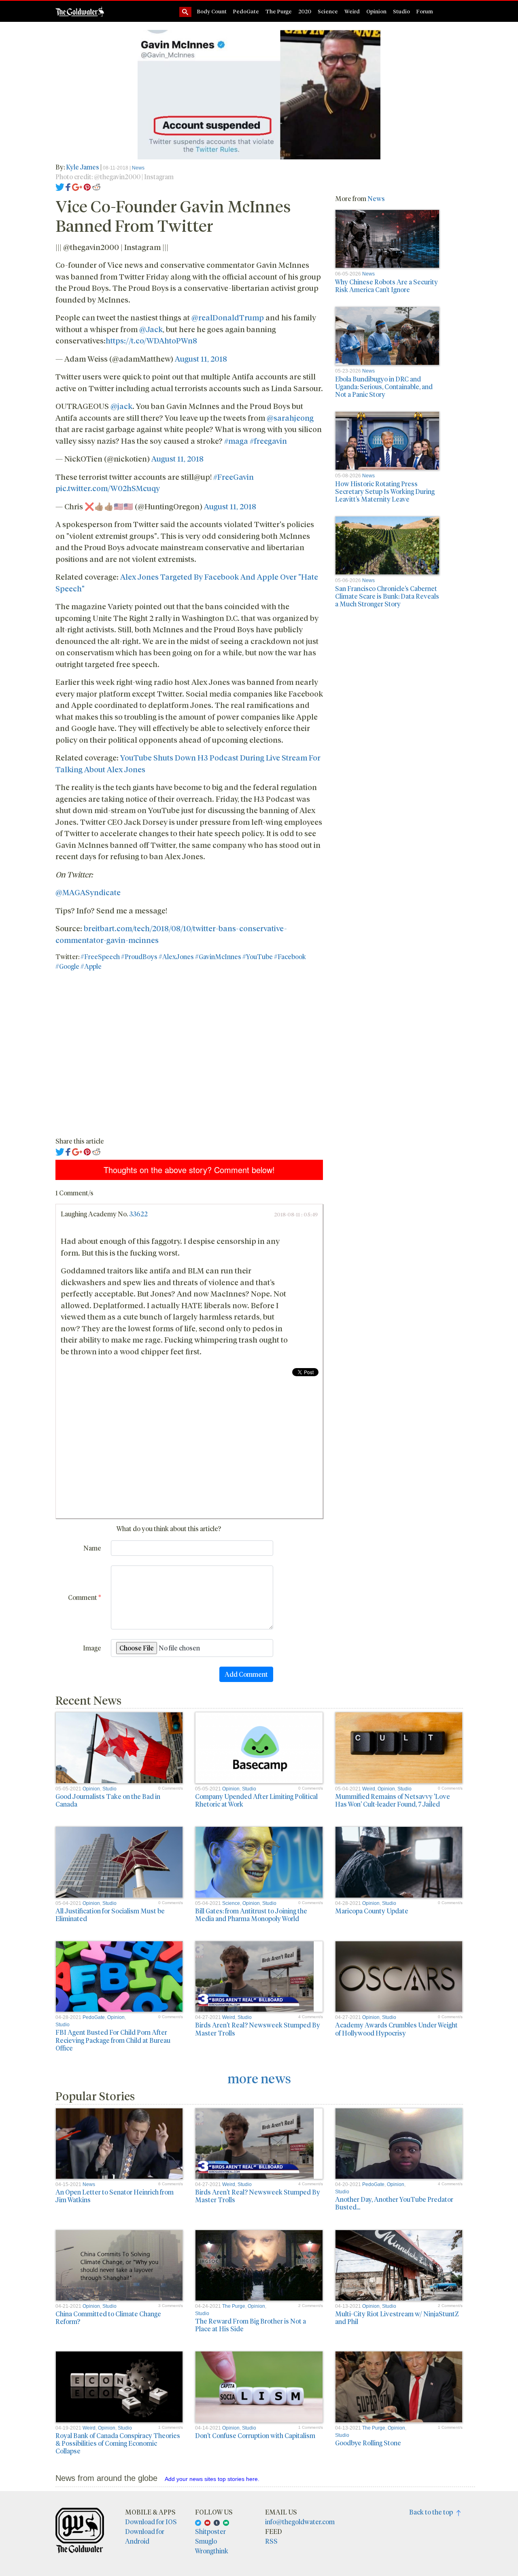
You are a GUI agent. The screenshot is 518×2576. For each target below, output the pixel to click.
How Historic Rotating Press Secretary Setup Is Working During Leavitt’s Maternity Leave (385, 491)
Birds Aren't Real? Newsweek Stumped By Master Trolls (258, 2029)
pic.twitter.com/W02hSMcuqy (108, 488)
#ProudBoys (139, 956)
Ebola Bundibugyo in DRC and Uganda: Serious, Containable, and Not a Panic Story (384, 387)
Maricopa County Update (372, 1911)
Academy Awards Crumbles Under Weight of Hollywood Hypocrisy (396, 2029)
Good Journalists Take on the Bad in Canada (108, 1800)
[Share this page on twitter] (60, 186)
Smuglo (206, 2541)
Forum (425, 11)
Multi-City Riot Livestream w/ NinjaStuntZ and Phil (397, 2318)
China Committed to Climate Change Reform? (108, 2318)
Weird (352, 11)
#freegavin (268, 441)
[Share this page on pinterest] (87, 186)
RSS (271, 2541)
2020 (305, 11)
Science (328, 11)
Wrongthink (212, 2551)
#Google (67, 966)
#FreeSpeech (100, 956)
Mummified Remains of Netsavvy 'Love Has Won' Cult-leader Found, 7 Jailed (393, 1800)
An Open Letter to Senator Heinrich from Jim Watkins (115, 2196)
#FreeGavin (234, 477)
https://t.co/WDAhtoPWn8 (151, 340)
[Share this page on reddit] (96, 186)
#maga (236, 441)
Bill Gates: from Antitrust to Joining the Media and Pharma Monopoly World (251, 1915)
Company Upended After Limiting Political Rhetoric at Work (256, 1800)
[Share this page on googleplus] (77, 186)
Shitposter (210, 2531)
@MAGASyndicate (88, 892)
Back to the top (433, 2512)
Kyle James (83, 167)
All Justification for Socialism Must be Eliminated (110, 1915)
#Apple (91, 966)
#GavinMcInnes (218, 956)
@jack (121, 406)
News (138, 168)
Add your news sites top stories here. (212, 2479)
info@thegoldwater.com (300, 2522)
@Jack (151, 329)
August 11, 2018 (201, 358)
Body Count (212, 11)
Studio (401, 11)
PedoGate (246, 11)
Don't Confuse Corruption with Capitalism (255, 2435)
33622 (138, 1214)
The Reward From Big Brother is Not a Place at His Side (251, 2325)
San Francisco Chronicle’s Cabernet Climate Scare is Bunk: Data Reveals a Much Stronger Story (387, 596)
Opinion (376, 11)
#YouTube (258, 956)
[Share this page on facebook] (68, 186)
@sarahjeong (290, 417)
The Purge (279, 11)
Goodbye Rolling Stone (368, 2443)
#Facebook (290, 956)
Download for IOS (151, 2522)
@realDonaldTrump (228, 317)
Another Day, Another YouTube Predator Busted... (394, 2203)
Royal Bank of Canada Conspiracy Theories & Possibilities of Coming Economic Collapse (118, 2443)
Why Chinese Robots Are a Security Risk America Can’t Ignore (386, 286)
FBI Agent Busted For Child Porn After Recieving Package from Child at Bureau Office (113, 2040)
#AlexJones (176, 956)
